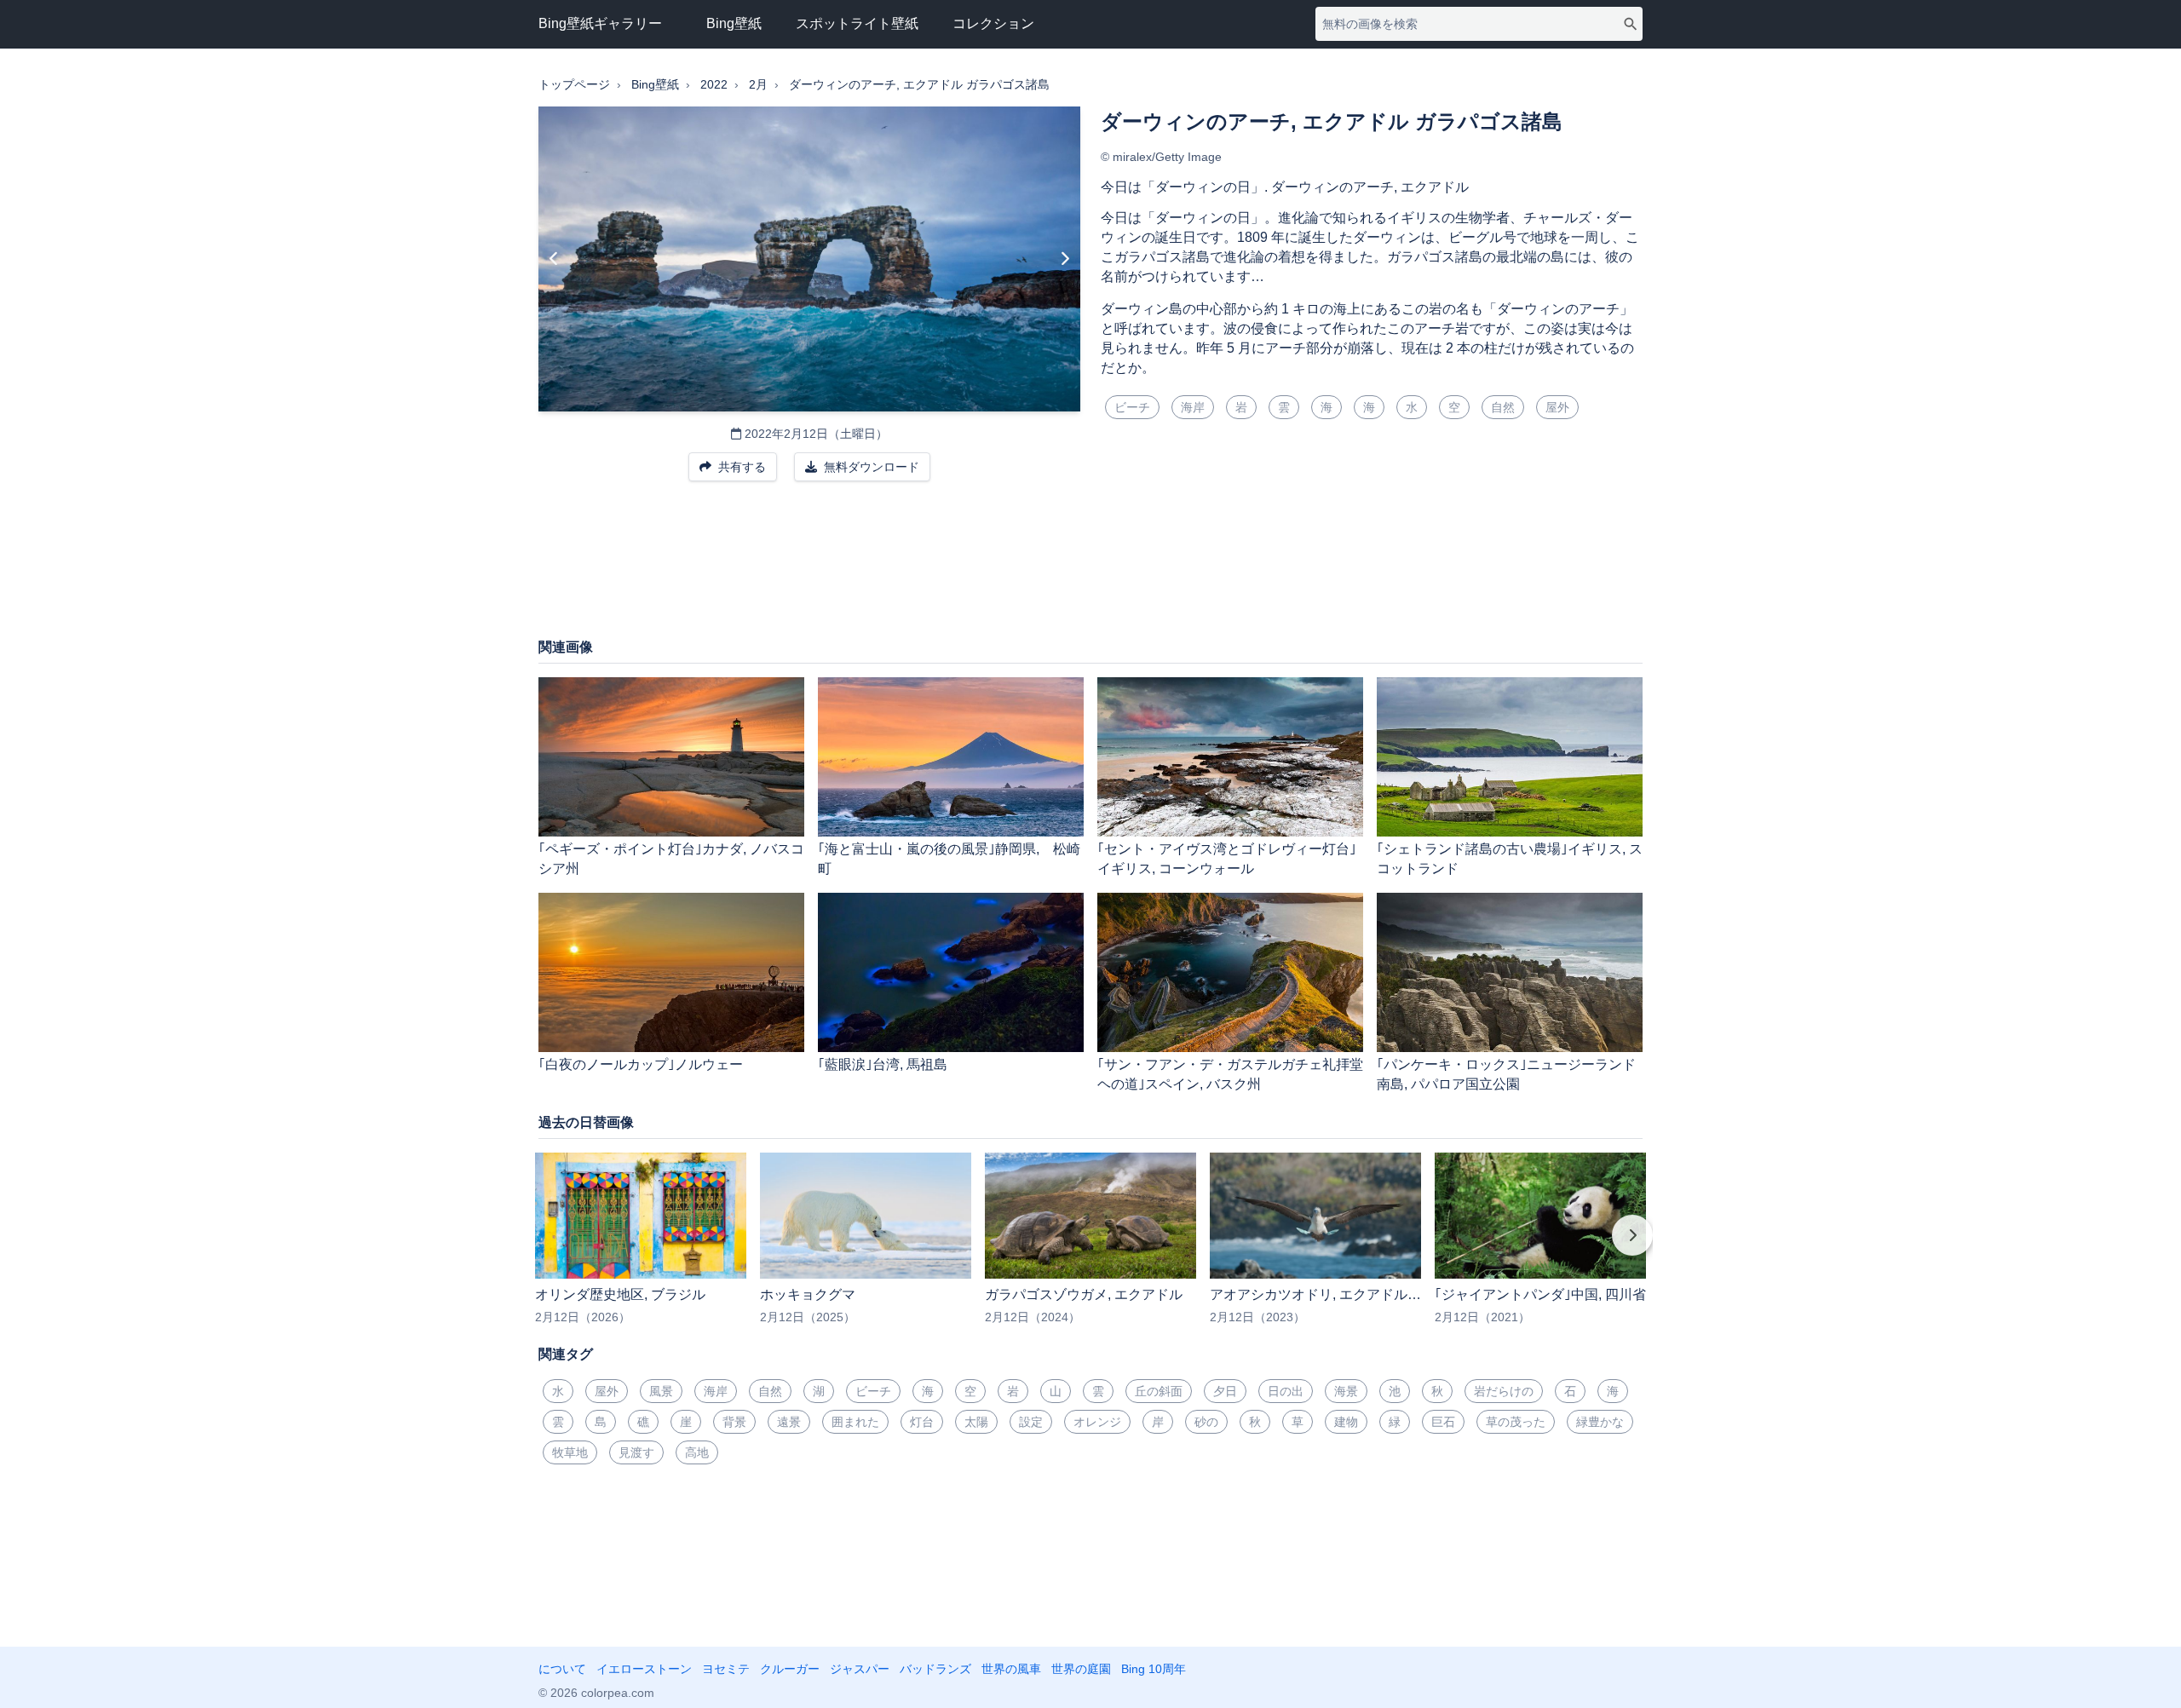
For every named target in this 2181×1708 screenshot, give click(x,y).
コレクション (993, 23)
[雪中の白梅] (554, 259)
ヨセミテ (726, 1669)
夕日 (1225, 1391)
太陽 (976, 1422)
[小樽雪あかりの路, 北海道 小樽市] (1065, 259)
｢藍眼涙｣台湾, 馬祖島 (883, 1064)
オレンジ (1097, 1422)
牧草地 (570, 1452)
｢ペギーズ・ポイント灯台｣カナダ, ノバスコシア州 (671, 859)
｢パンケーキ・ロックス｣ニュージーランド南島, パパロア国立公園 (1506, 1074)
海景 (1346, 1391)
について (562, 1669)
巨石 (1443, 1422)
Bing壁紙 (734, 23)
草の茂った (1516, 1422)
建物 (1346, 1422)
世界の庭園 (1081, 1669)
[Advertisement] (1090, 568)
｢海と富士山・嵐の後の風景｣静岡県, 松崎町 (949, 859)
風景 (661, 1391)
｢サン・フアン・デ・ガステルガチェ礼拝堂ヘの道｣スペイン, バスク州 (1230, 1074)
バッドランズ (935, 1669)
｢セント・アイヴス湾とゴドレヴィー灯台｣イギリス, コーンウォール (1227, 859)
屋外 (1557, 407)
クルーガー (790, 1669)
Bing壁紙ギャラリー (600, 23)
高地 (697, 1452)
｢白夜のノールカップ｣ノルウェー (641, 1064)
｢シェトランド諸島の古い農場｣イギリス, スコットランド (1510, 859)
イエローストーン (644, 1669)
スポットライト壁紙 (857, 23)
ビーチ (1132, 407)
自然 (1503, 407)
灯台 (922, 1422)
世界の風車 (1011, 1669)
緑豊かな (1600, 1422)
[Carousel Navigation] (1090, 1247)
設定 (1031, 1422)
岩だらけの (1504, 1391)
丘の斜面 (1159, 1391)
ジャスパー (860, 1669)
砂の (1206, 1422)
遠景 (789, 1422)
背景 (734, 1422)
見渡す (636, 1452)
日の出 (1286, 1391)
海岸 (1193, 407)
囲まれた (855, 1422)
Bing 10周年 (1154, 1669)
